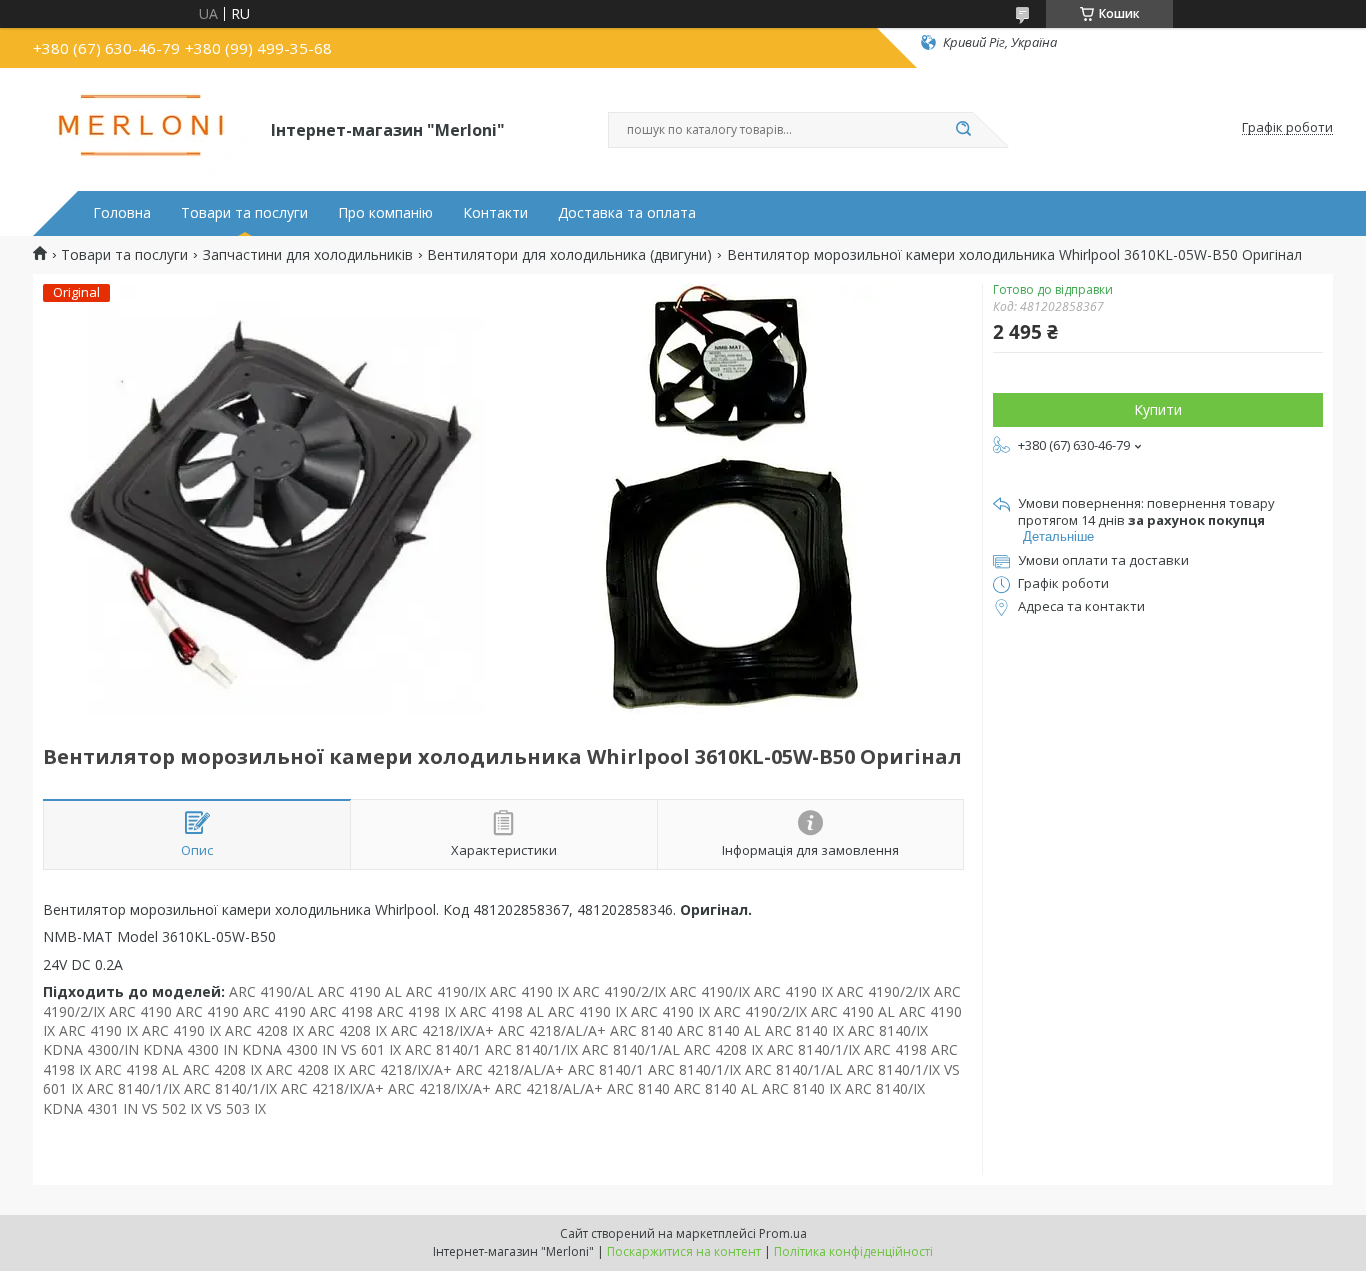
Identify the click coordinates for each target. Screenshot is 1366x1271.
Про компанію (385, 213)
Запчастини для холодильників (308, 255)
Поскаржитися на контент (684, 1251)
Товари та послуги (244, 213)
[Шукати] (963, 130)
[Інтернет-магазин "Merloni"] (143, 128)
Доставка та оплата (627, 213)
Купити (1158, 409)
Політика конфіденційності (853, 1251)
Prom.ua (783, 1233)
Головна (122, 213)
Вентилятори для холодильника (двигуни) (569, 255)
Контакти (495, 213)
